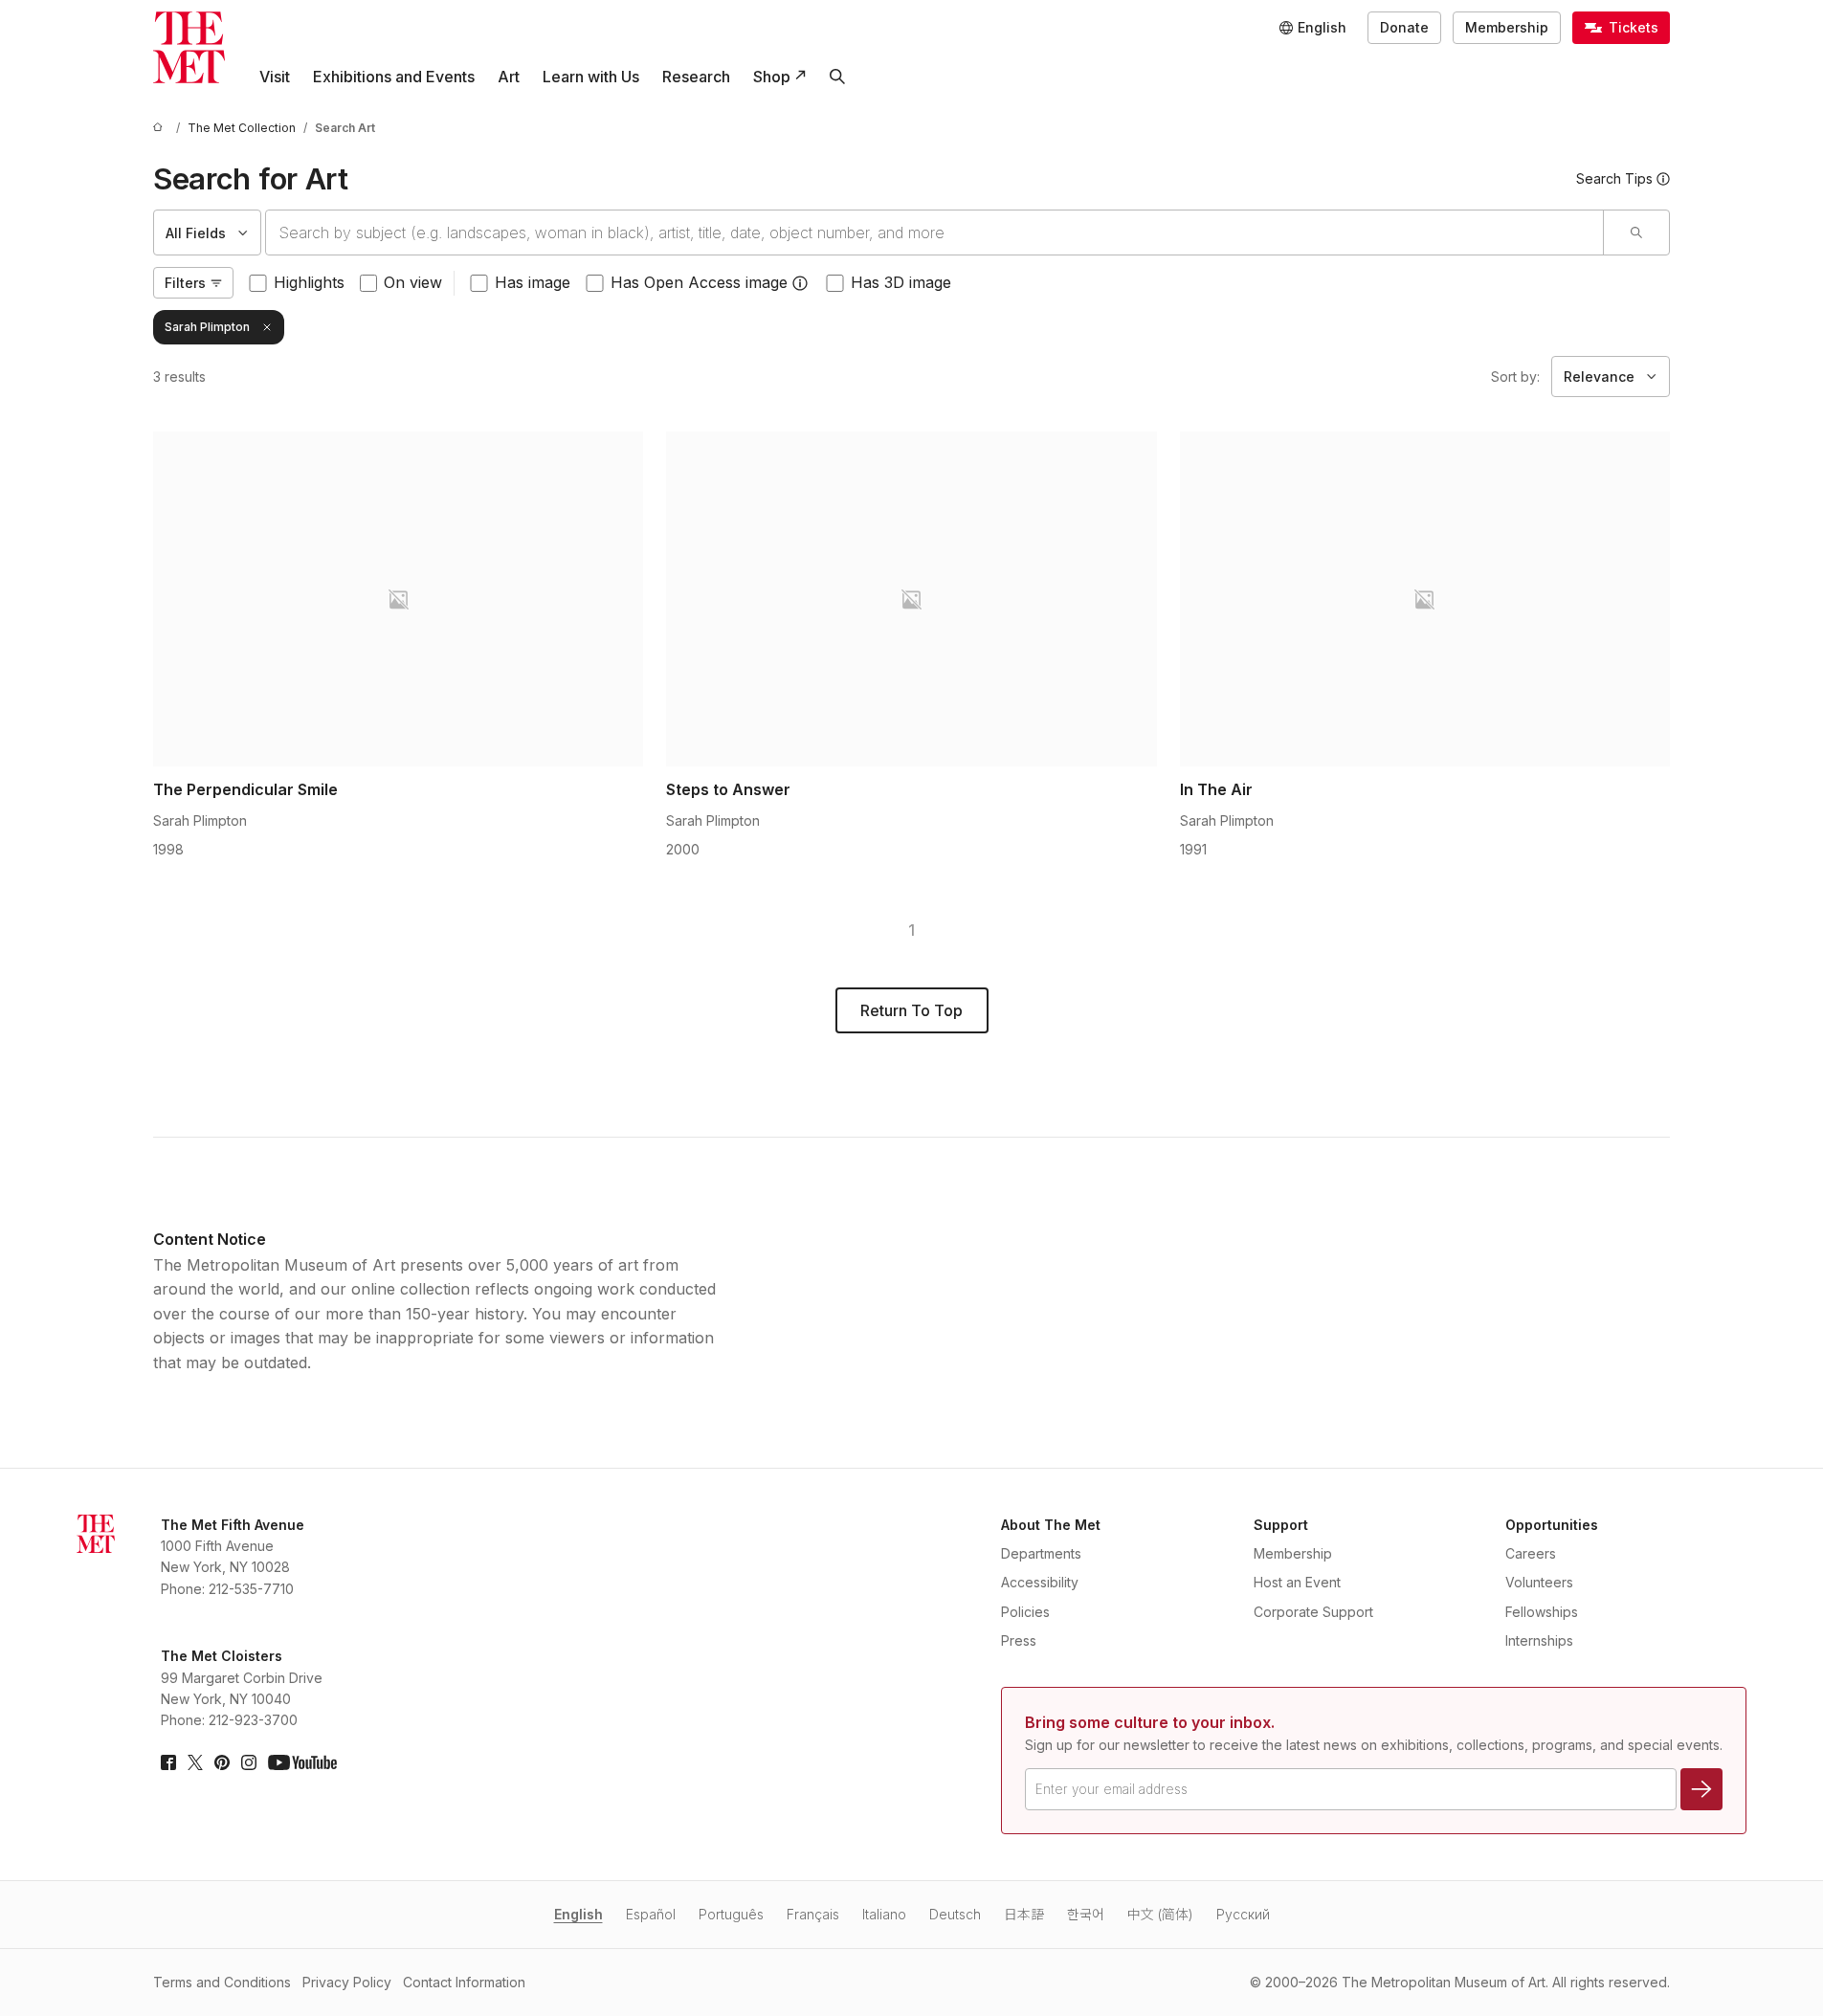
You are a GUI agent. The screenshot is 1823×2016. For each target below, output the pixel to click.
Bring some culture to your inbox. (1150, 1722)
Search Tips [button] (1614, 178)
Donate (1404, 27)
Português (731, 1914)
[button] (800, 283)
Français (813, 1914)
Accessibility (1040, 1582)
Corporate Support (1313, 1612)
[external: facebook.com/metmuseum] (168, 1762)
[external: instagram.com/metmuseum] (249, 1762)
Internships (1539, 1640)
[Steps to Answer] (911, 599)
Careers (1531, 1553)
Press (1019, 1640)
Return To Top (911, 1010)
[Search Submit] (1636, 233)
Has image (533, 282)
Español (651, 1914)
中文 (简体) (1160, 1914)
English (578, 1914)
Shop (772, 77)
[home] (161, 128)
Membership (1507, 27)
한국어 (1086, 1914)
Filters (185, 283)
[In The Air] (1425, 599)
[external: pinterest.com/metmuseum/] (222, 1762)
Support (1281, 1525)
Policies (1025, 1612)
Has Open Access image (699, 282)
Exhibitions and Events (394, 77)
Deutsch (955, 1914)
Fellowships (1542, 1612)
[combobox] (934, 233)
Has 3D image (901, 282)
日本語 (1024, 1914)
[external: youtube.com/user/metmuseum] (302, 1762)
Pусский (1243, 1914)
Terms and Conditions (222, 1982)
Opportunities (1552, 1525)
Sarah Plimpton (207, 327)
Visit (275, 77)
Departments (1041, 1553)
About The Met (1051, 1525)
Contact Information (464, 1982)
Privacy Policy (347, 1982)
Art (509, 77)
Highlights (309, 282)
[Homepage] (189, 47)
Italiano (884, 1914)
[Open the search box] (837, 77)
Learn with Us (591, 77)
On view (413, 282)
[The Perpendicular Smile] (398, 599)
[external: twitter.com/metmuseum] (195, 1762)
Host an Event (1297, 1582)
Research (696, 77)
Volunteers (1539, 1582)
